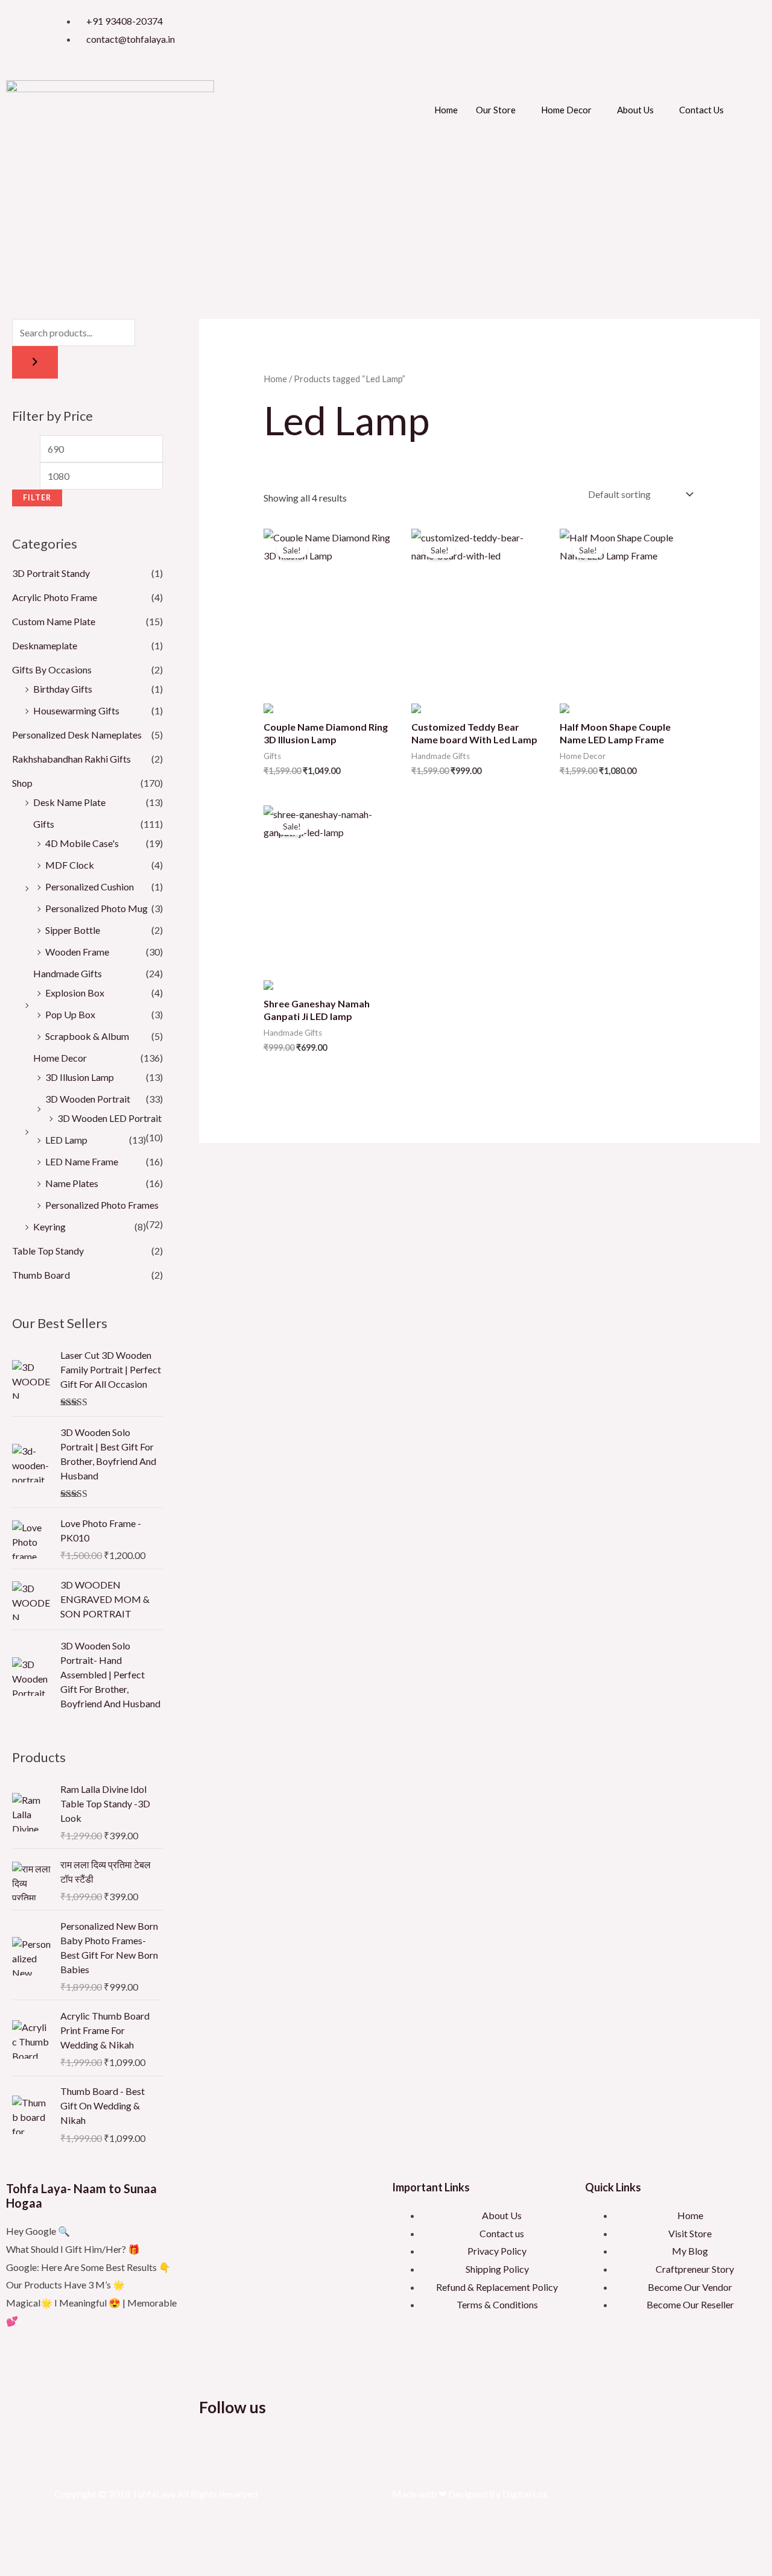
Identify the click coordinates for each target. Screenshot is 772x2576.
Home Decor (566, 110)
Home (446, 110)
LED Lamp (66, 1140)
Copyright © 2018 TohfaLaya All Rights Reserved (156, 2494)
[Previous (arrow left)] (17, 2566)
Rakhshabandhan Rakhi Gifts (71, 759)
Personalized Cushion (90, 886)
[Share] (88, 2544)
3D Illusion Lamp (80, 1077)
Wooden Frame (77, 952)
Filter (37, 498)
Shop (22, 783)
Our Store (496, 110)
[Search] (35, 362)
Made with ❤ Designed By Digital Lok (470, 2494)
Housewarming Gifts (76, 710)
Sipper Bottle (73, 930)
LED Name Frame (82, 1161)
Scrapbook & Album (87, 1036)
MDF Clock (70, 865)
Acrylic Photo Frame (55, 597)
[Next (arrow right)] (52, 2566)
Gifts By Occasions (52, 669)
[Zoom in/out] (17, 2544)
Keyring (49, 1227)
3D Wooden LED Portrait (109, 1118)
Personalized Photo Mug (96, 908)
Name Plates (72, 1183)
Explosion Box (75, 993)
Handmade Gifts (68, 973)
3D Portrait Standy (51, 573)
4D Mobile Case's (82, 843)
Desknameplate (45, 645)
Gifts (44, 824)
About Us (635, 110)
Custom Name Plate (54, 621)
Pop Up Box (70, 1014)
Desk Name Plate (69, 802)
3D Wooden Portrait (88, 1099)
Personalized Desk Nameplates (77, 735)
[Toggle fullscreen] (52, 2544)
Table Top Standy (48, 1251)
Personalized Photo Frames (102, 1205)
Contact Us (701, 110)
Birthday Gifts (63, 689)
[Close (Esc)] (124, 2544)
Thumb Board (41, 1275)
